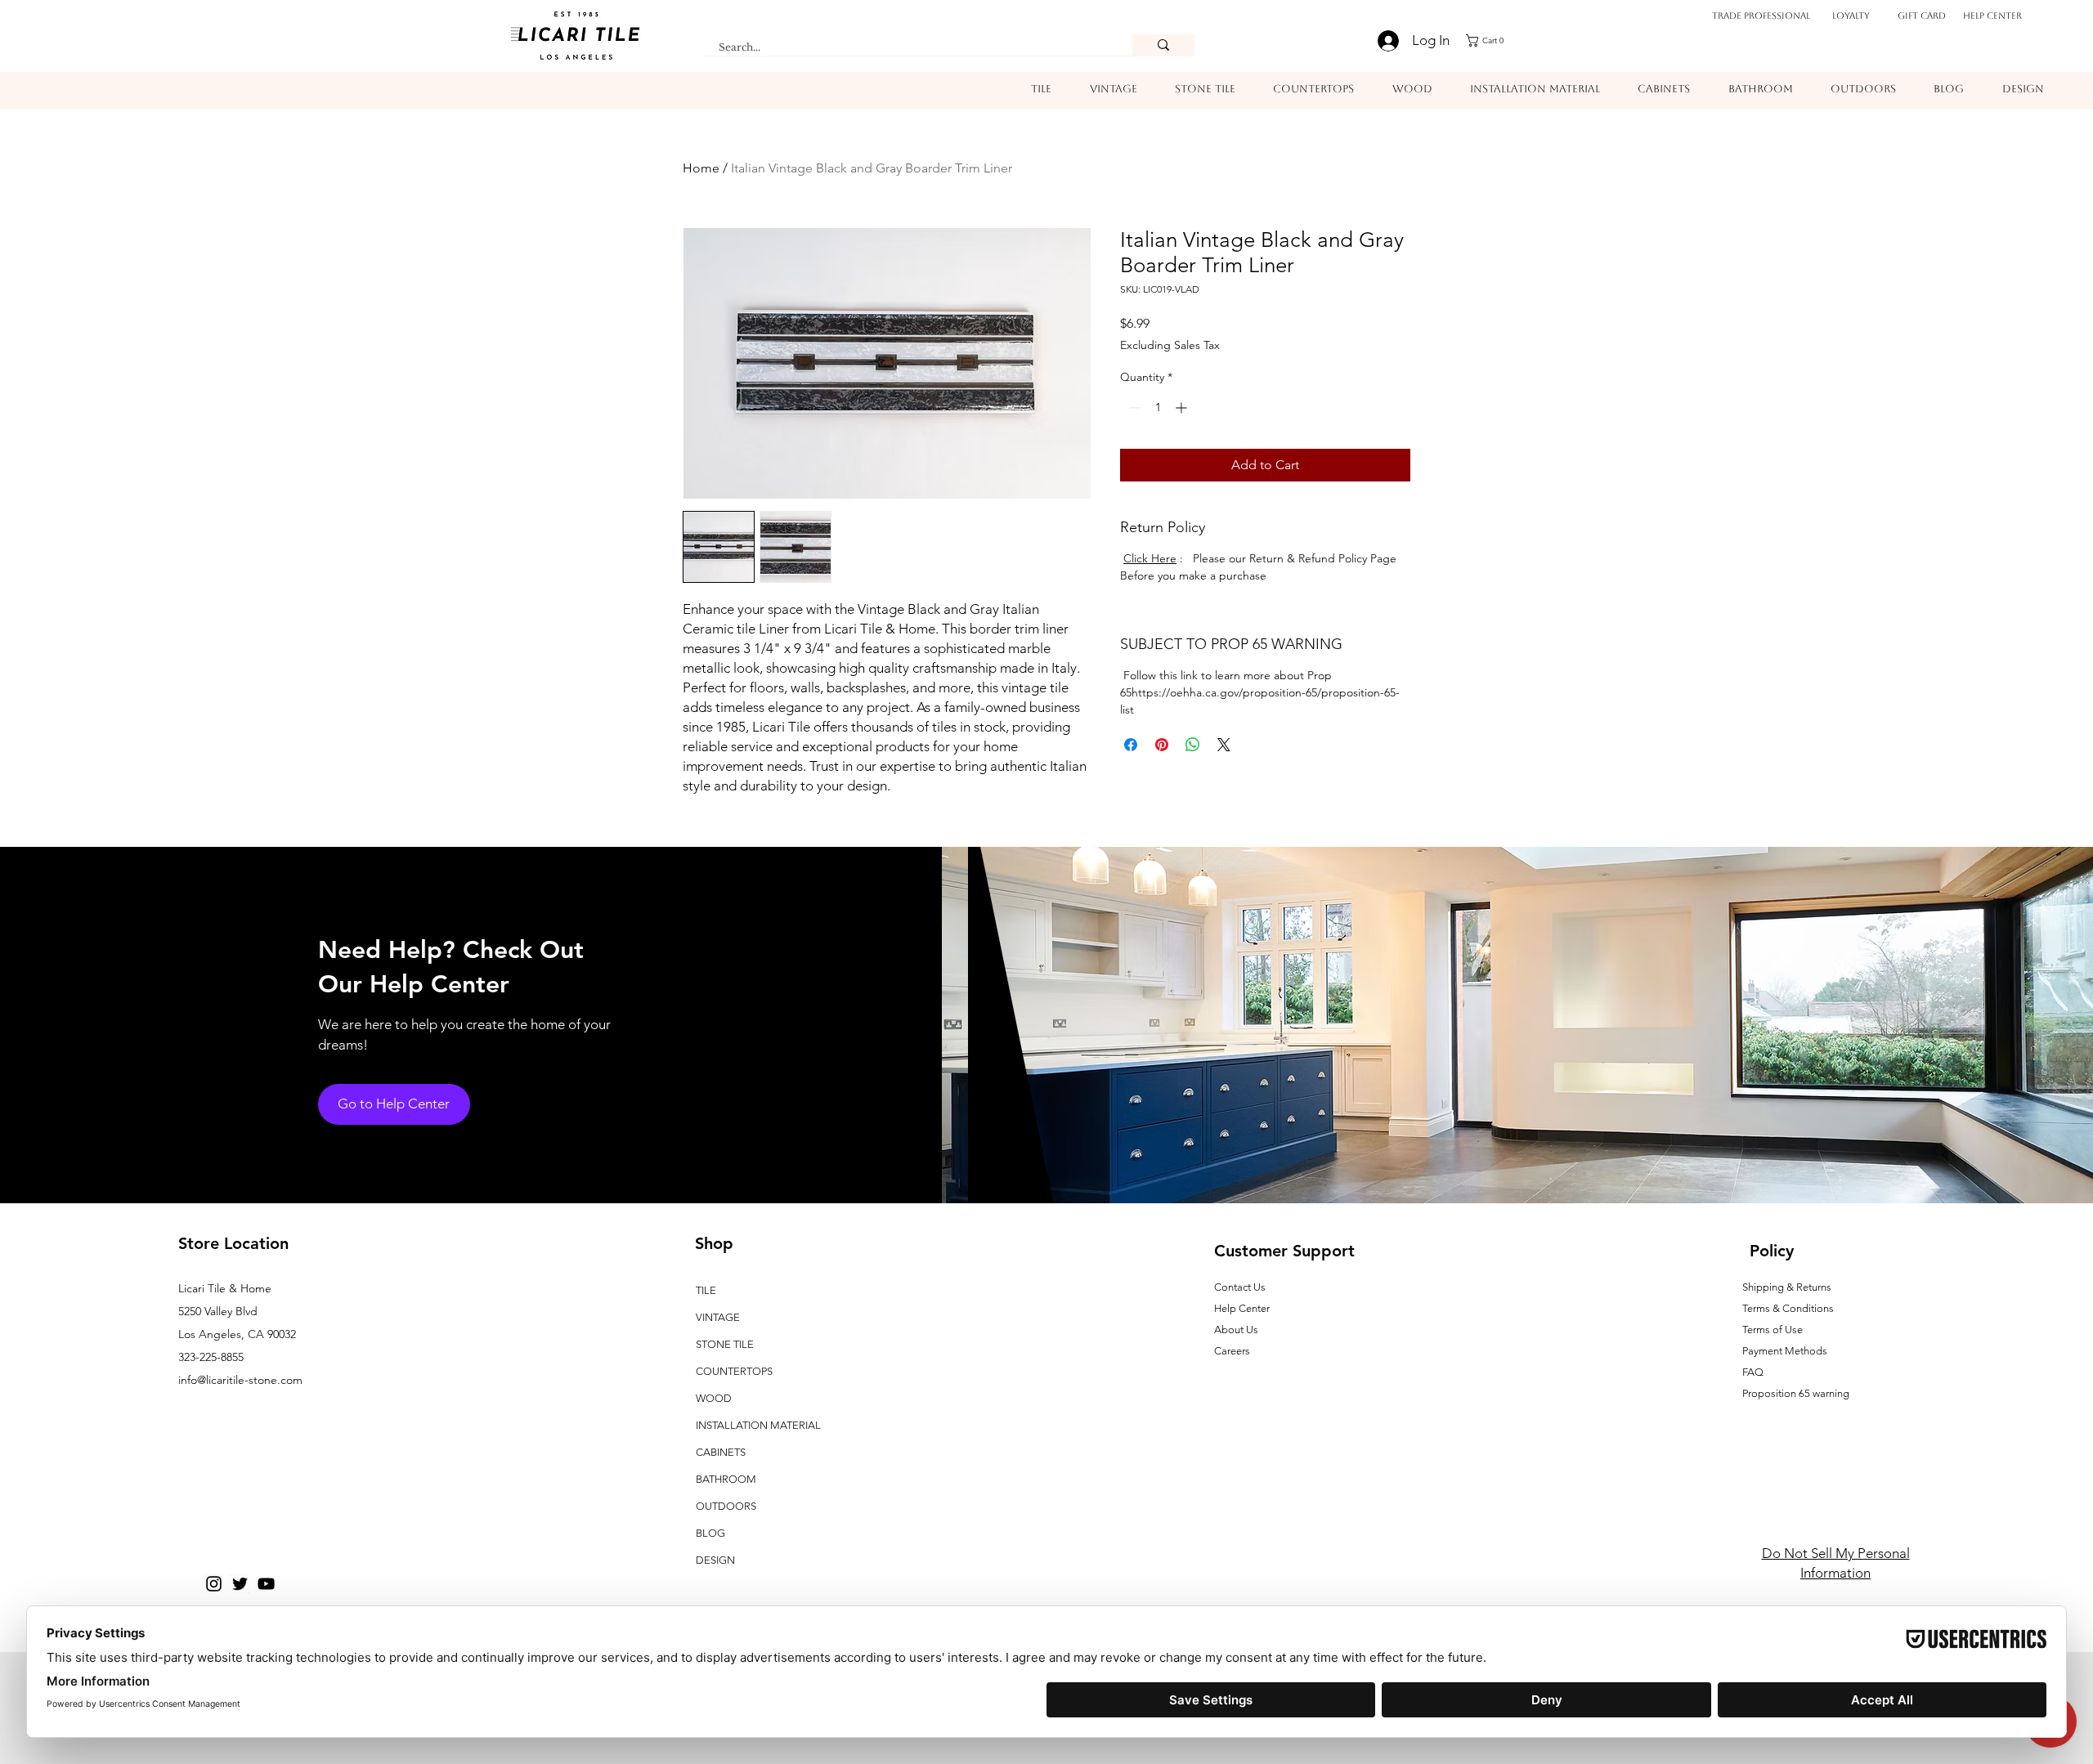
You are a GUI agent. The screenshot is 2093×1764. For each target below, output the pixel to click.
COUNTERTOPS (734, 1371)
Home (701, 168)
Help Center (1992, 16)
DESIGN (715, 1560)
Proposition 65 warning (1796, 1393)
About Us (1236, 1330)
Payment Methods (1786, 1351)
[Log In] (1379, 41)
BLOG (710, 1533)
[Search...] (1163, 45)
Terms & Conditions (1788, 1308)
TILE (706, 1290)
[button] (1490, 40)
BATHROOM (726, 1479)
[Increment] (1183, 407)
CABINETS (721, 1452)
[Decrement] (1133, 407)
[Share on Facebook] (1131, 745)
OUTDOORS (726, 1506)
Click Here (1150, 558)
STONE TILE (725, 1344)
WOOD (714, 1398)
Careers (1232, 1351)
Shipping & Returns (1787, 1287)
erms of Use (1775, 1330)
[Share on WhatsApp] (1193, 745)
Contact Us (1240, 1287)
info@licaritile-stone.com (240, 1380)
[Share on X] (1224, 745)
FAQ (1753, 1372)
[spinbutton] (1158, 407)
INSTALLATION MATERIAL (758, 1425)
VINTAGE (718, 1317)
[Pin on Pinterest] (1162, 745)
